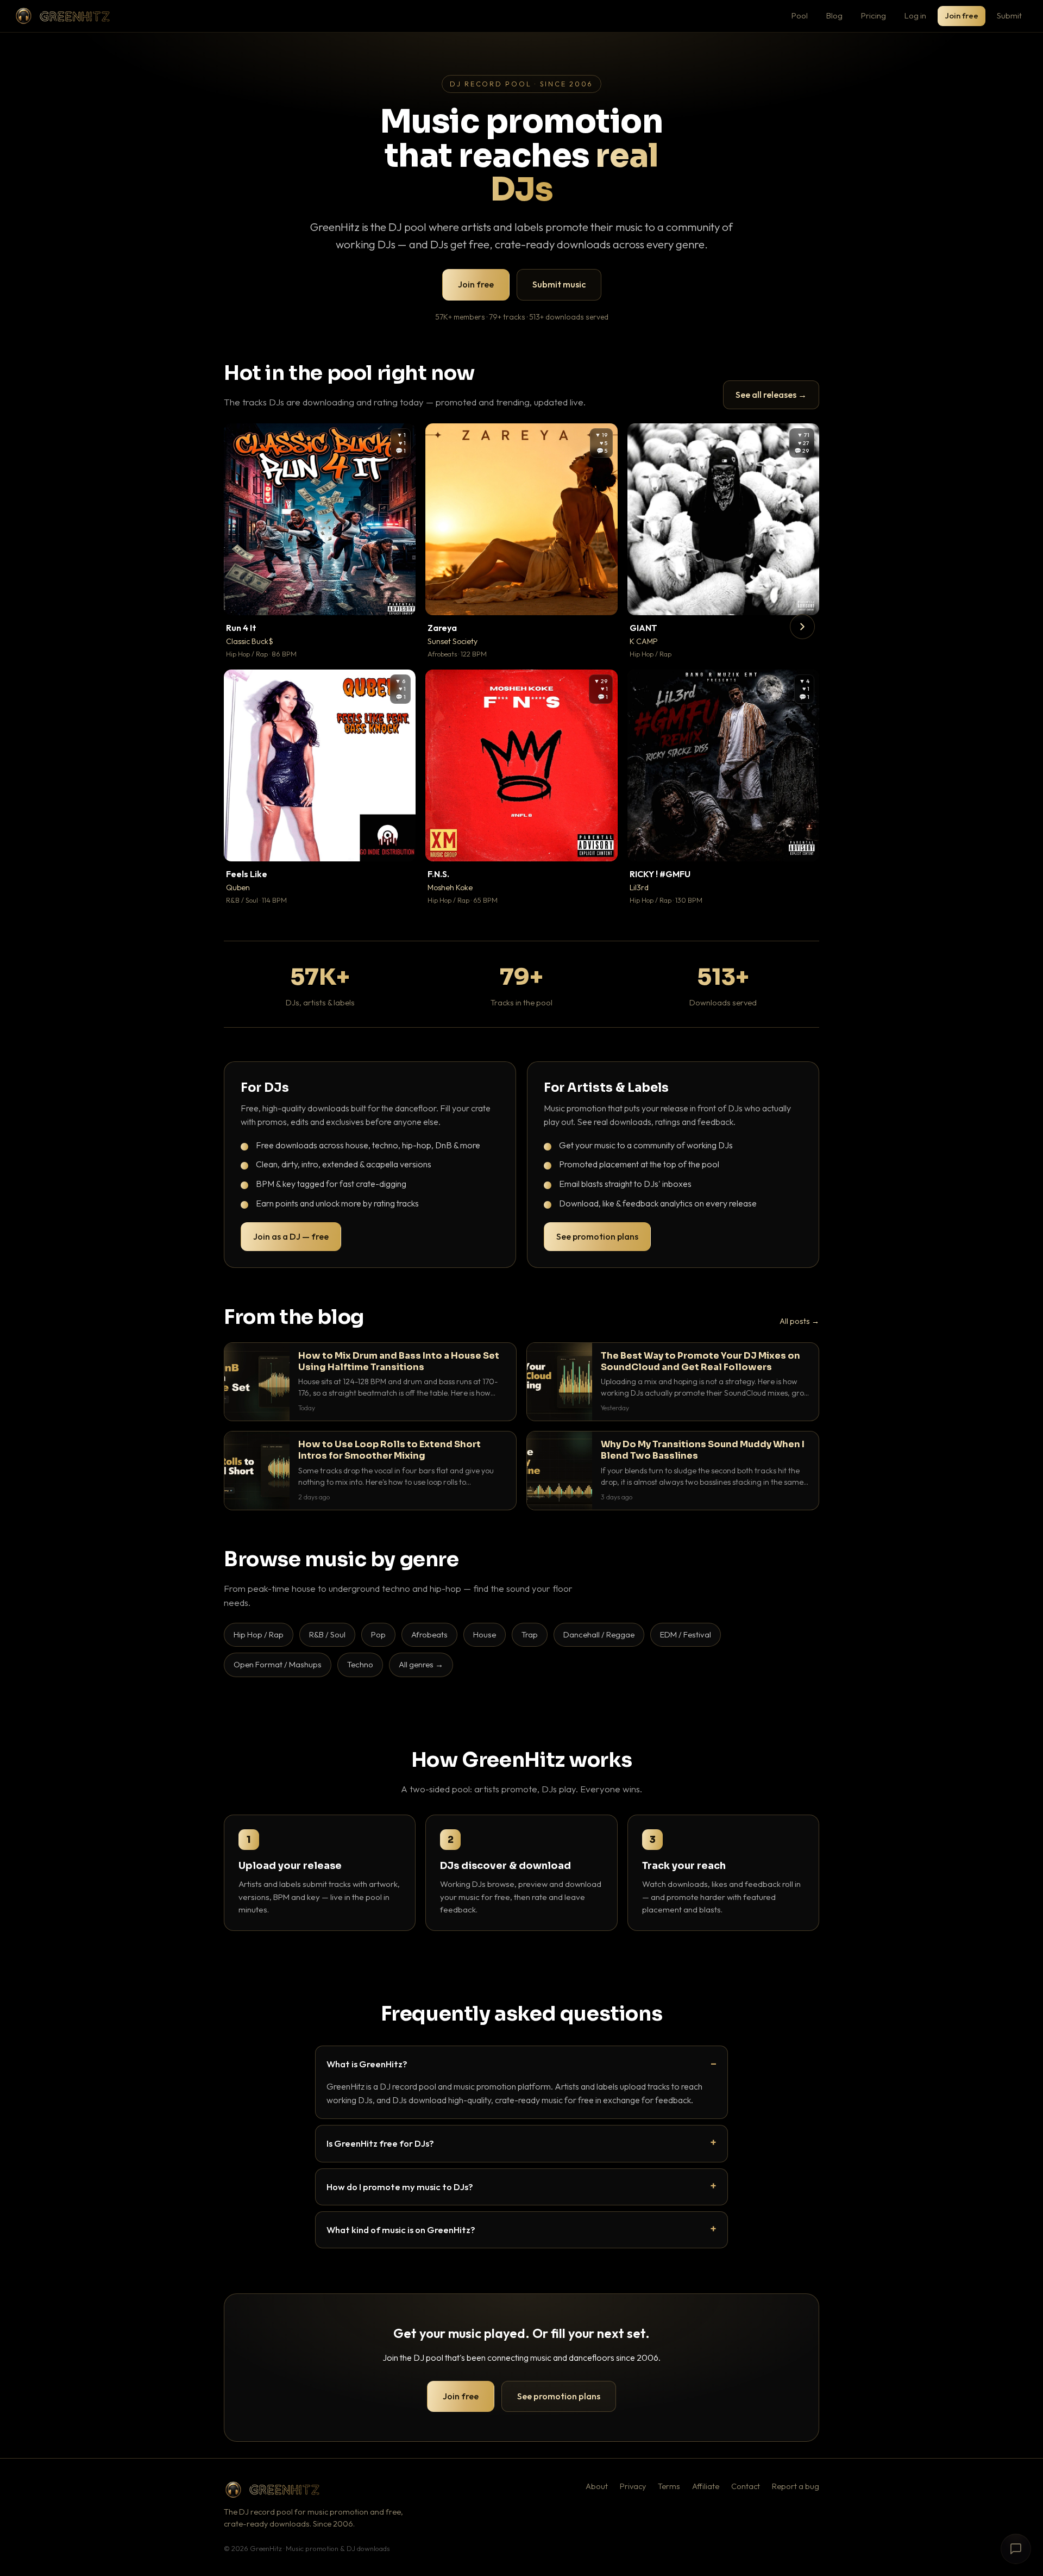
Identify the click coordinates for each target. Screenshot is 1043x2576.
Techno (360, 1664)
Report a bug (796, 2486)
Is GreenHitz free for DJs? (380, 2143)
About (597, 2486)
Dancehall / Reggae (599, 1634)
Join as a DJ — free (291, 1236)
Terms (669, 2486)
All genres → (421, 1664)
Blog (834, 15)
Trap (530, 1634)
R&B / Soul (327, 1634)
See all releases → (771, 395)
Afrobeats (429, 1634)
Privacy (633, 2486)
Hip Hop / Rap (259, 1634)
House (485, 1634)
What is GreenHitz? (367, 2064)
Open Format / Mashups (278, 1664)
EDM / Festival (686, 1634)
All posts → (799, 1321)
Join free (962, 15)
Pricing (874, 15)
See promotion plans (597, 1236)
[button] (400, 599)
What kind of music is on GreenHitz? (401, 2230)
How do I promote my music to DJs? (400, 2187)
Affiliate (706, 2486)
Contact (746, 2486)
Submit (1009, 15)
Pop (378, 1634)
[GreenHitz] (62, 16)
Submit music (559, 284)
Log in (915, 15)
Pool (800, 15)
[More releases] (802, 627)
